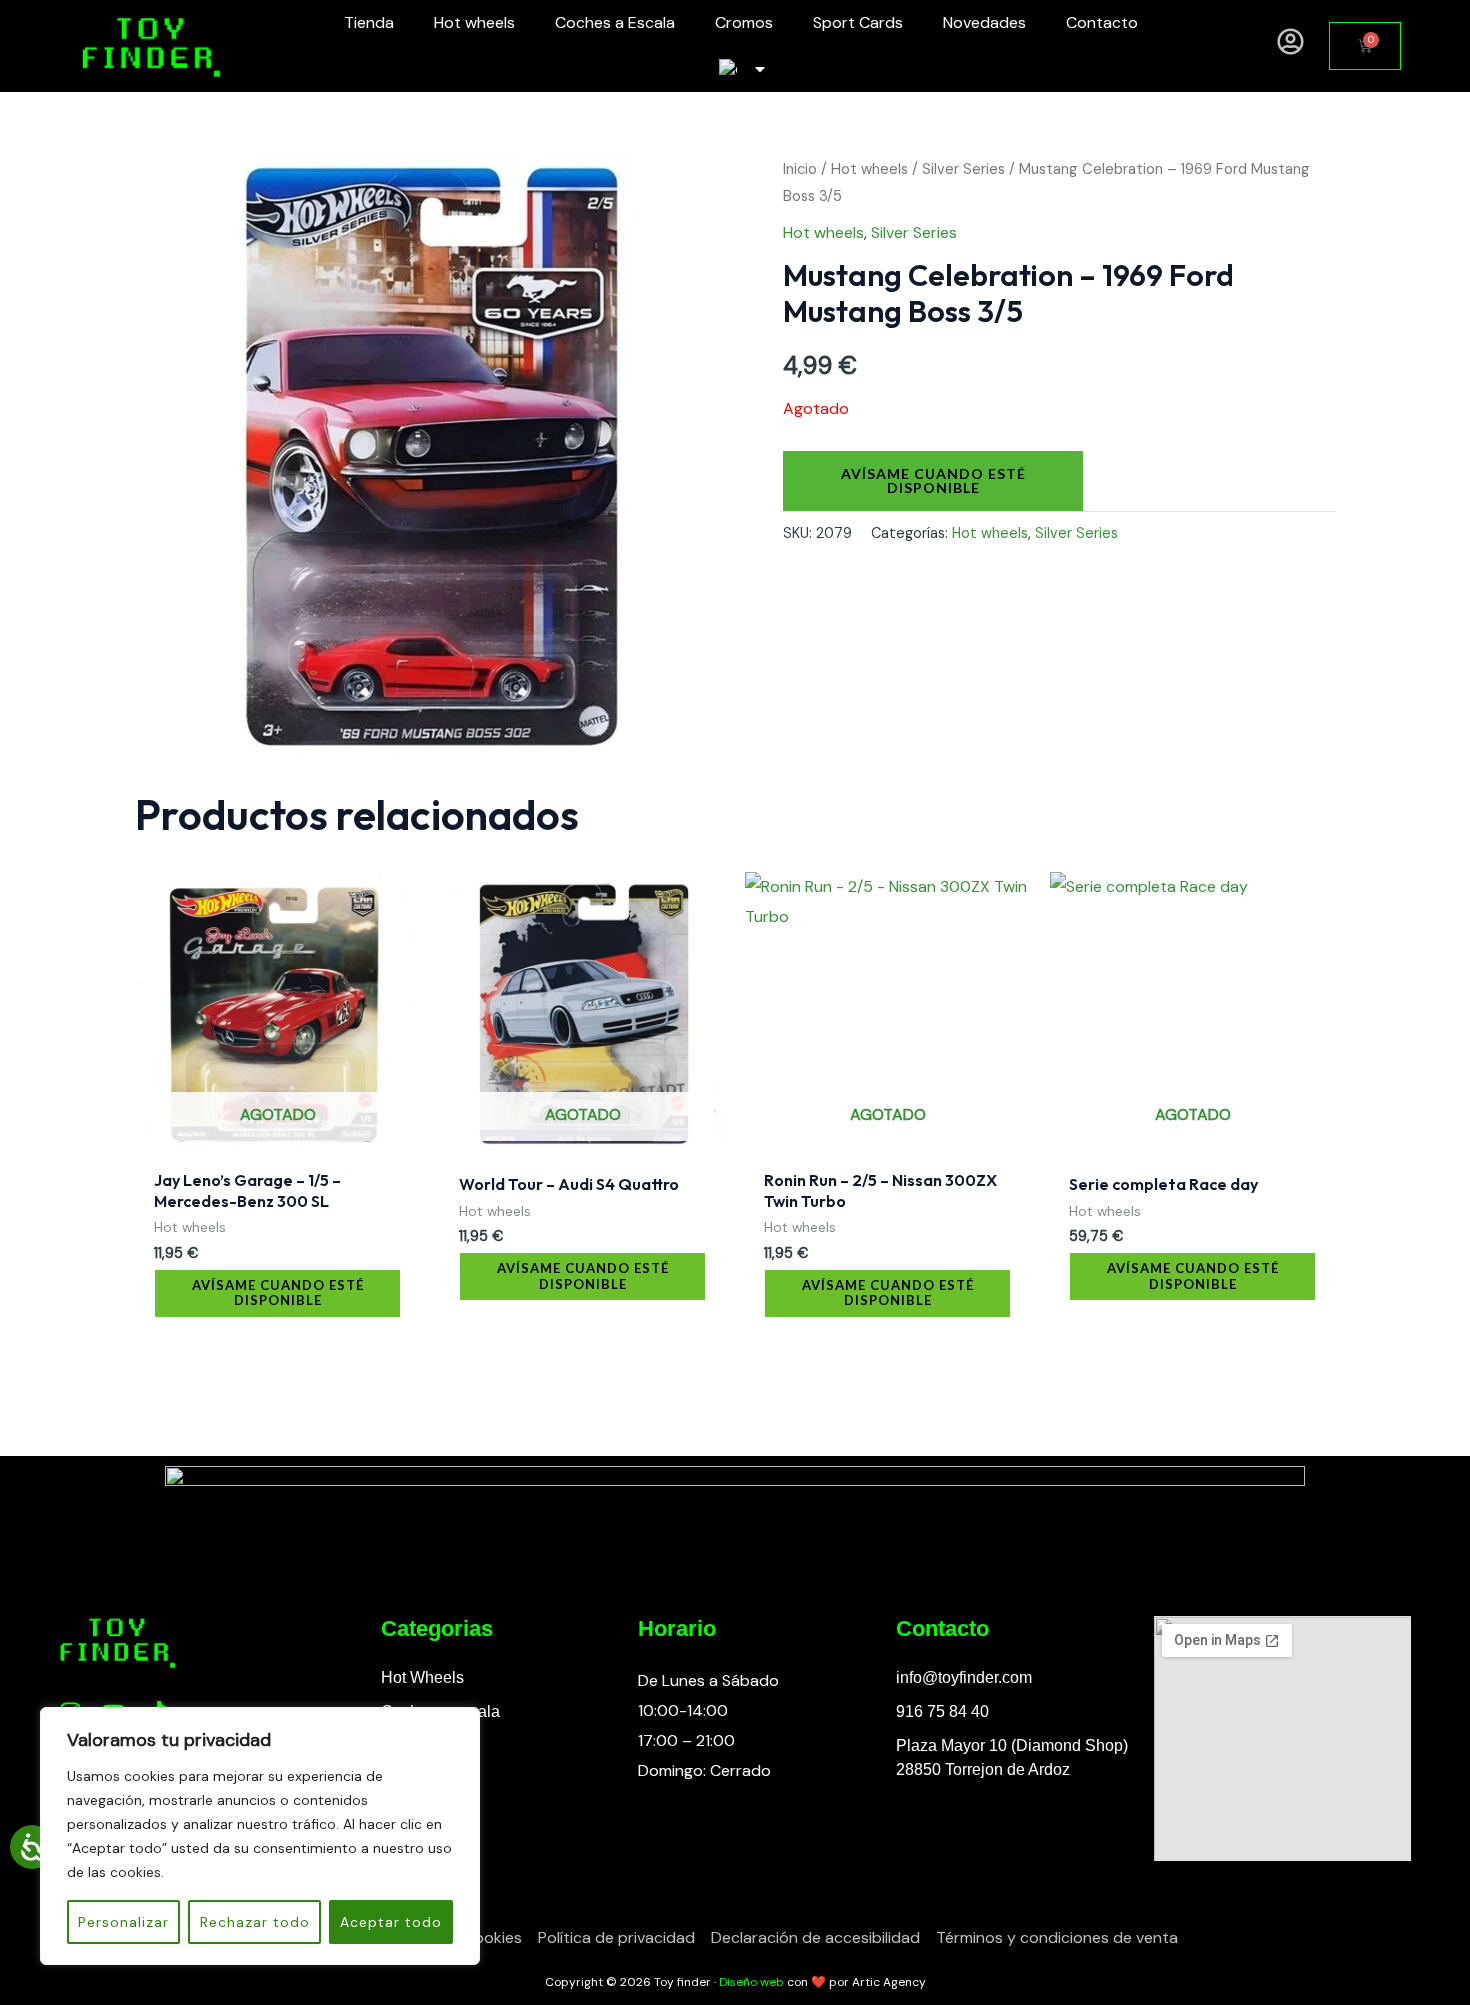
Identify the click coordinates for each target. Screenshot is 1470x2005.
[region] (260, 1836)
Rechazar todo (255, 1922)
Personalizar (123, 1922)
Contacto (1102, 22)
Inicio (800, 169)
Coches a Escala (615, 22)
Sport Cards (858, 22)
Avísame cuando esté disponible (933, 480)
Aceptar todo (391, 1922)
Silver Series (963, 169)
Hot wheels (474, 22)
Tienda (369, 22)
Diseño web (751, 1982)
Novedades (984, 22)
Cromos (744, 22)
